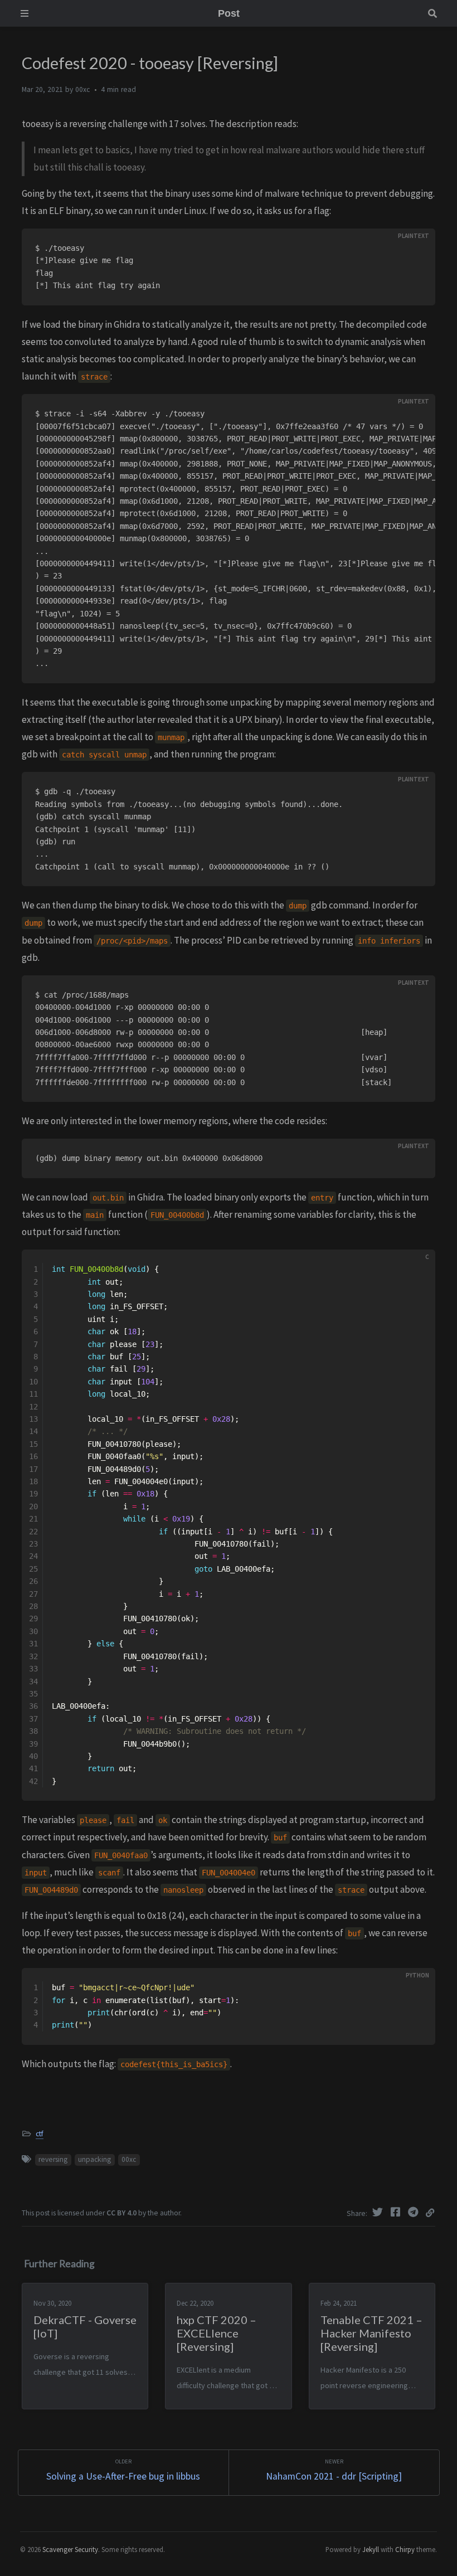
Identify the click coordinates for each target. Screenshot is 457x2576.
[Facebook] (397, 2212)
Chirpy (405, 2549)
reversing (53, 2159)
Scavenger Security (70, 2549)
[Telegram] (415, 2212)
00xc (129, 2159)
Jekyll (371, 2549)
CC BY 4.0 (121, 2213)
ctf (40, 2134)
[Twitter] (379, 2212)
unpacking (94, 2159)
